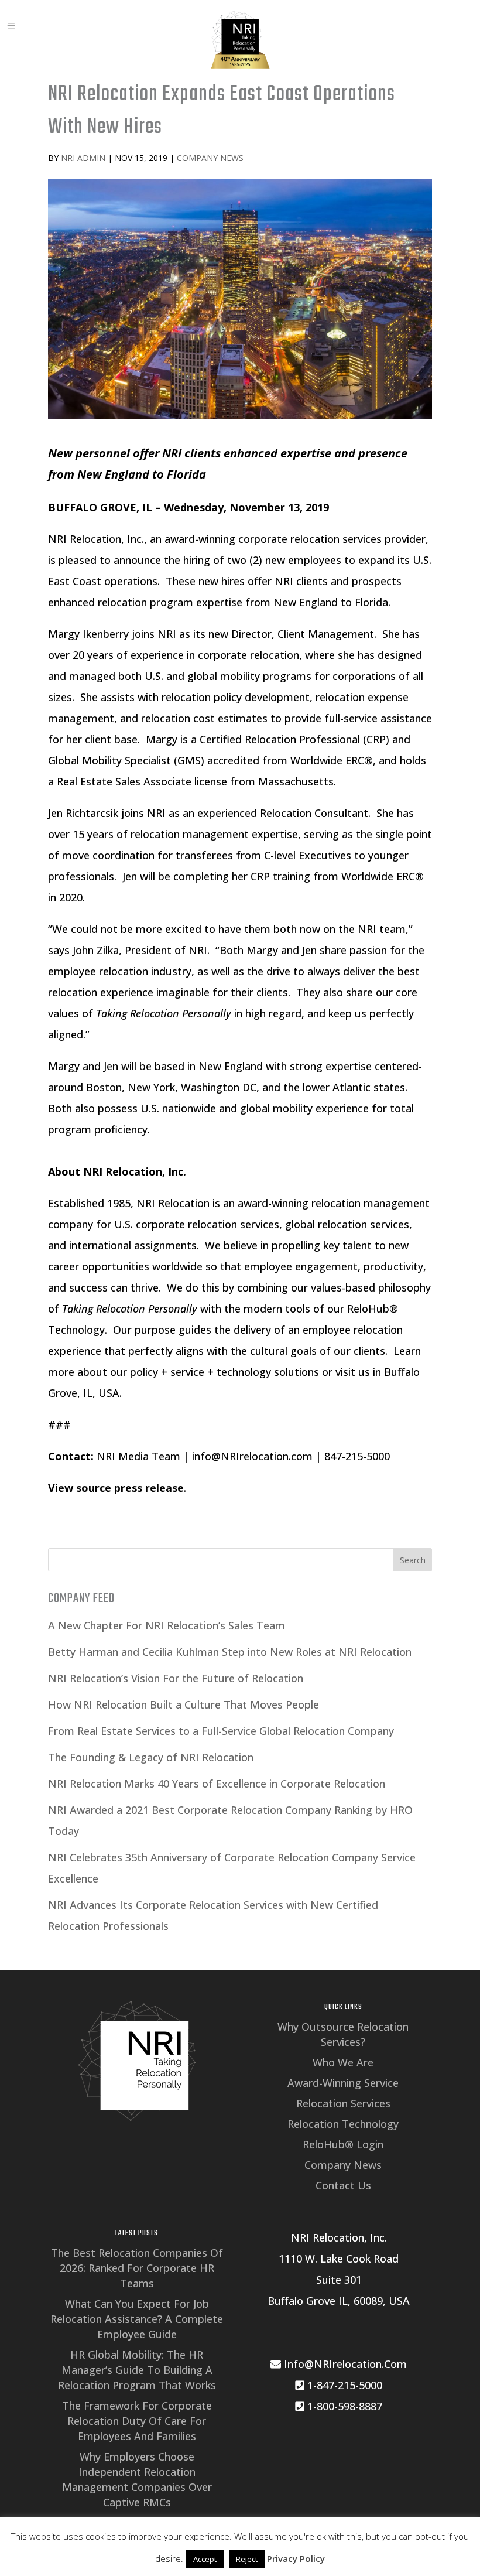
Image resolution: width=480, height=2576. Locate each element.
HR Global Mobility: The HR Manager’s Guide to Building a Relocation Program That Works (137, 2370)
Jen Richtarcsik (83, 813)
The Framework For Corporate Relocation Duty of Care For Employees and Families (137, 2421)
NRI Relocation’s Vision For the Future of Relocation (176, 1678)
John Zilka (96, 950)
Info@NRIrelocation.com (344, 2364)
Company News (210, 158)
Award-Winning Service (343, 2083)
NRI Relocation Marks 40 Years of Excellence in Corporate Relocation (217, 1784)
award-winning (200, 539)
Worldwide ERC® (332, 760)
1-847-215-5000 (343, 2385)
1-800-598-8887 (343, 2406)
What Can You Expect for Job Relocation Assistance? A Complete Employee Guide (137, 2319)
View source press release (116, 1488)
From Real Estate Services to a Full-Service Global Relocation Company (221, 1731)
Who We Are (343, 2062)
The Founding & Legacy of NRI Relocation (151, 1757)
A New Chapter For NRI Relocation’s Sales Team (167, 1625)
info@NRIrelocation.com (252, 1456)
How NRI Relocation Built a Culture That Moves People (184, 1704)
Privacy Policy (296, 2558)
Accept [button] (205, 2559)
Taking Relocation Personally (130, 1309)
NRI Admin (83, 158)
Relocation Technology (343, 2124)
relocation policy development (236, 697)
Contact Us (343, 2185)
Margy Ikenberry (88, 634)
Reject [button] (247, 2559)
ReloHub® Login (343, 2144)
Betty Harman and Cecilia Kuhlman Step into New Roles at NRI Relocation (230, 1652)
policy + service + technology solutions (224, 1372)
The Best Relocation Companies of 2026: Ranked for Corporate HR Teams (137, 2268)
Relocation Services (343, 2103)
